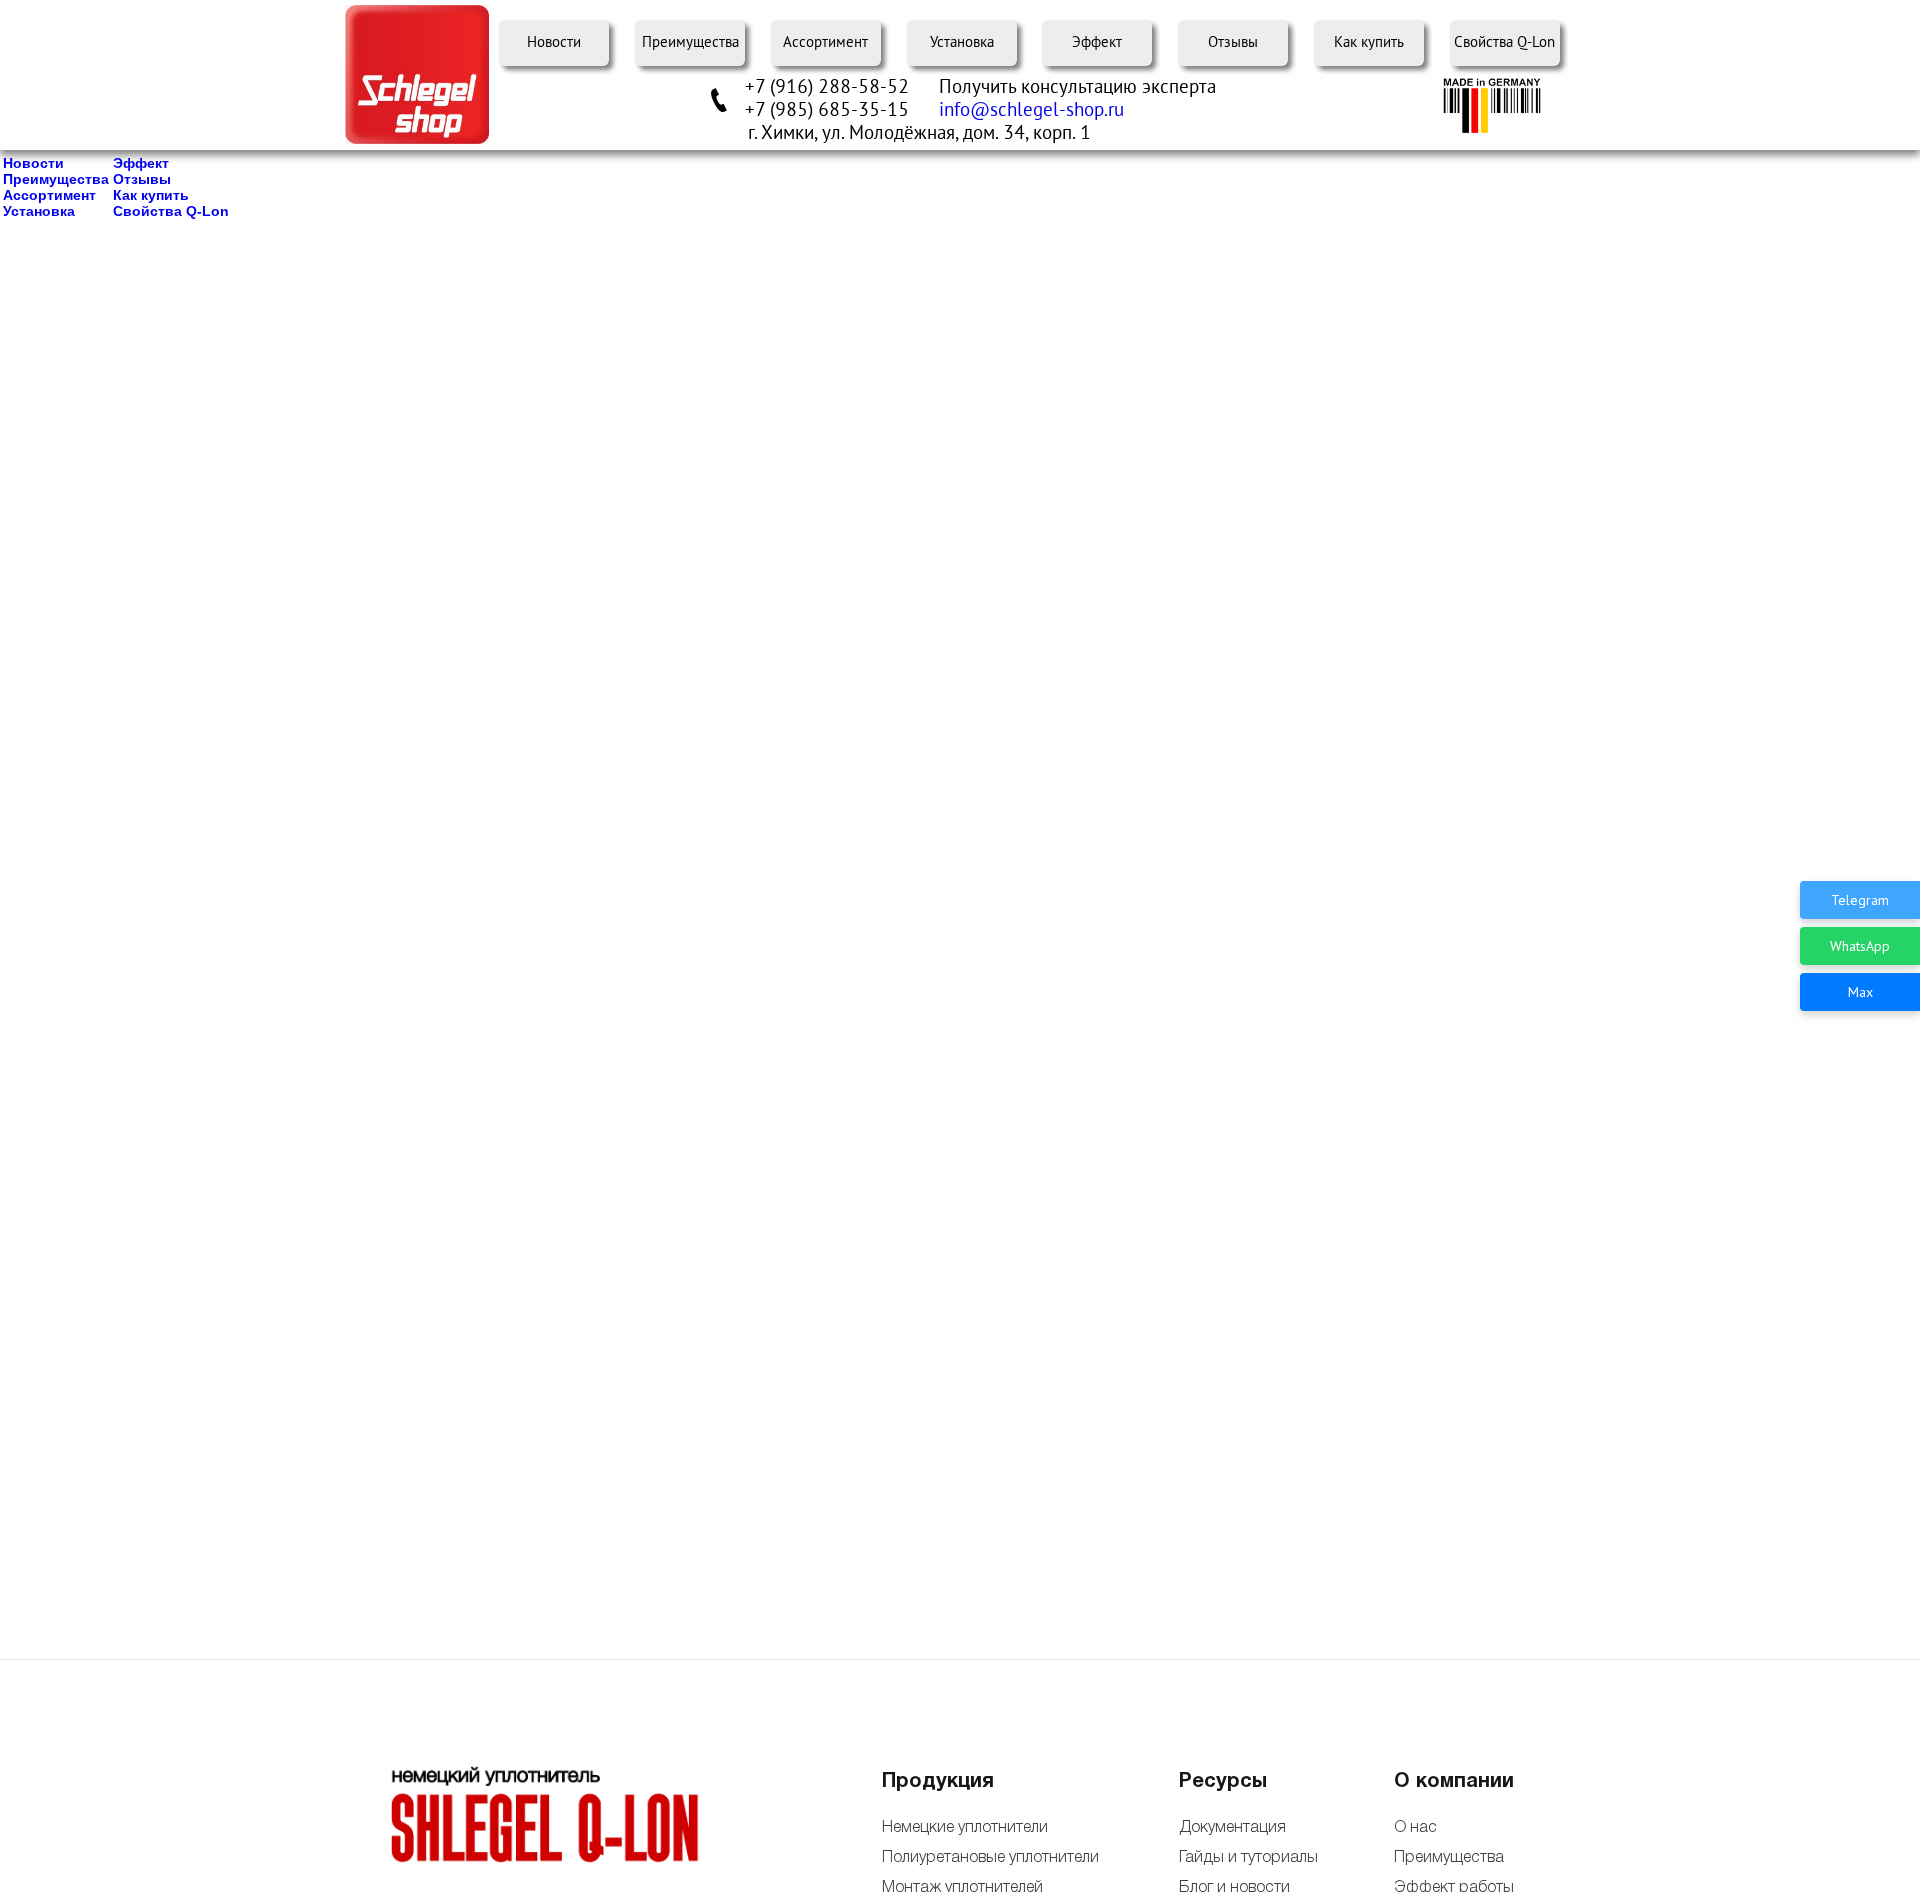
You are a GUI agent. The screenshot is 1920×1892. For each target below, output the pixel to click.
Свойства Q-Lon (1504, 42)
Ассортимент (825, 42)
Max (1860, 992)
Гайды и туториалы (1247, 1858)
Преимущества (690, 42)
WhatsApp (1860, 946)
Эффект (1097, 42)
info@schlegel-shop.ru (1031, 110)
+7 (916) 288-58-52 (827, 87)
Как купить (1369, 42)
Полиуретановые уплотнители (990, 1858)
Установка (962, 42)
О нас (1415, 1828)
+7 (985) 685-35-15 (827, 110)
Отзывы (1233, 42)
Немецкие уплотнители (965, 1828)
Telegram (1860, 900)
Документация (1232, 1828)
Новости (554, 42)
